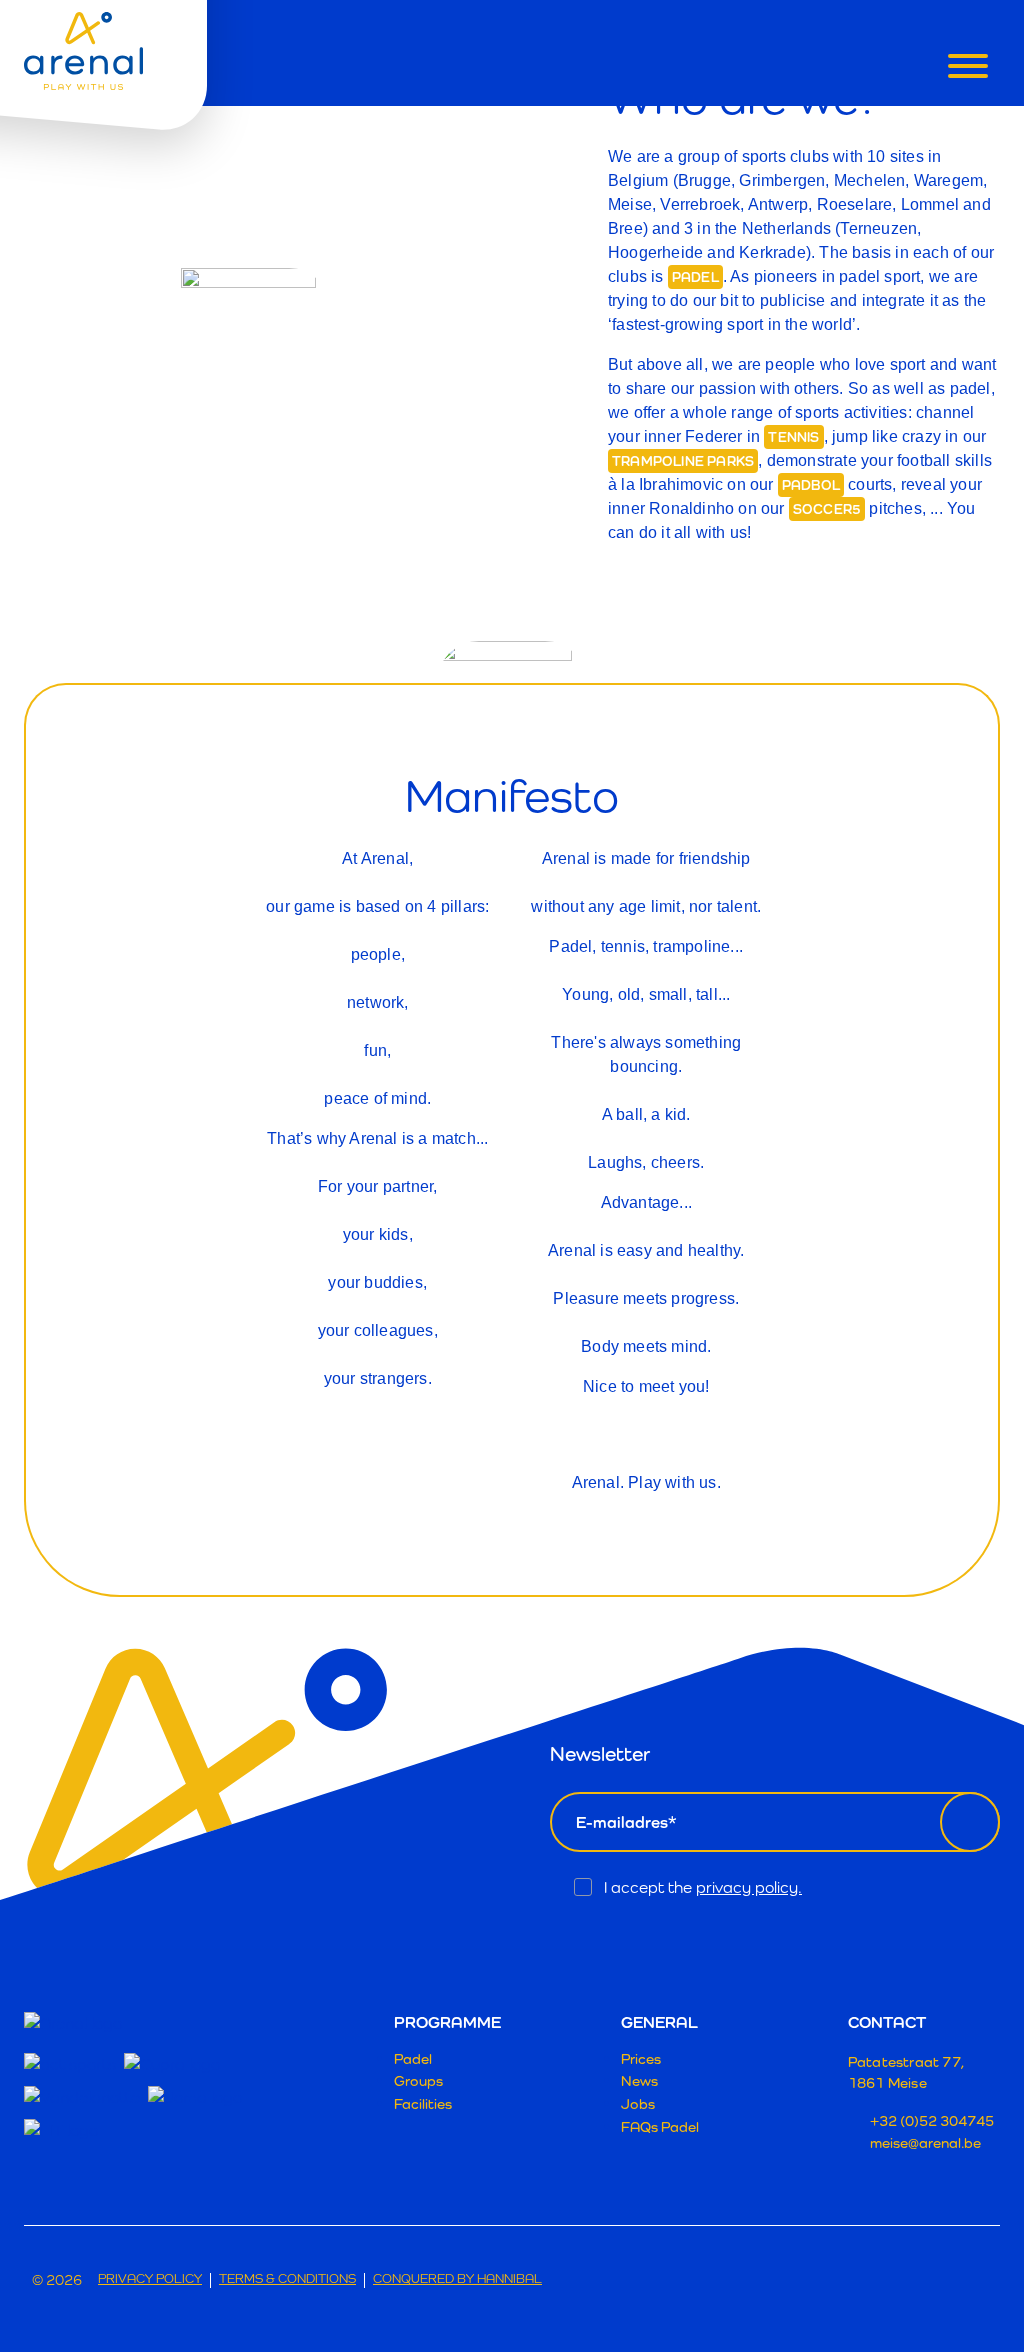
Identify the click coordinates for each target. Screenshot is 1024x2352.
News (639, 2080)
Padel (413, 2058)
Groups (418, 2080)
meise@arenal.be (925, 2142)
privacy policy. (749, 1887)
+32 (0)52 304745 (932, 2120)
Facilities (423, 2103)
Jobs (638, 2103)
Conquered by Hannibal (457, 2279)
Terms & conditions (287, 2279)
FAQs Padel (660, 2126)
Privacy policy (150, 2279)
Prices (641, 2058)
